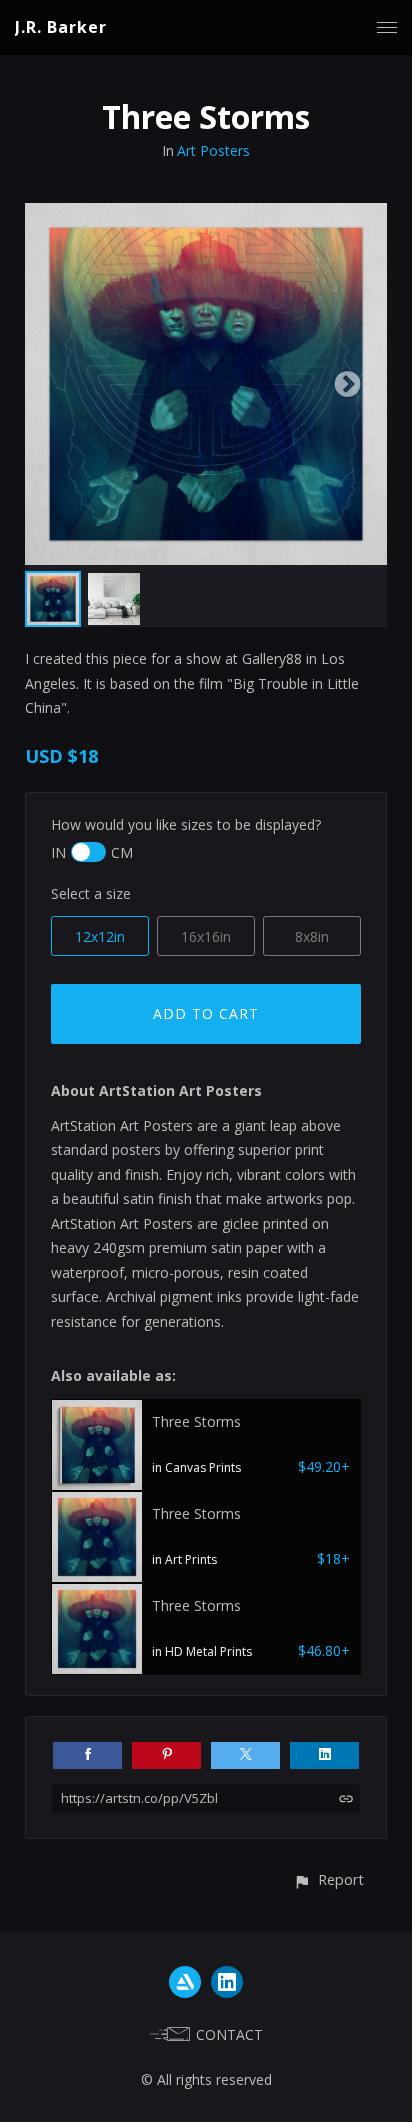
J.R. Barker (61, 27)
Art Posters (213, 150)
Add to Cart (206, 1013)
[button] (328, 1879)
